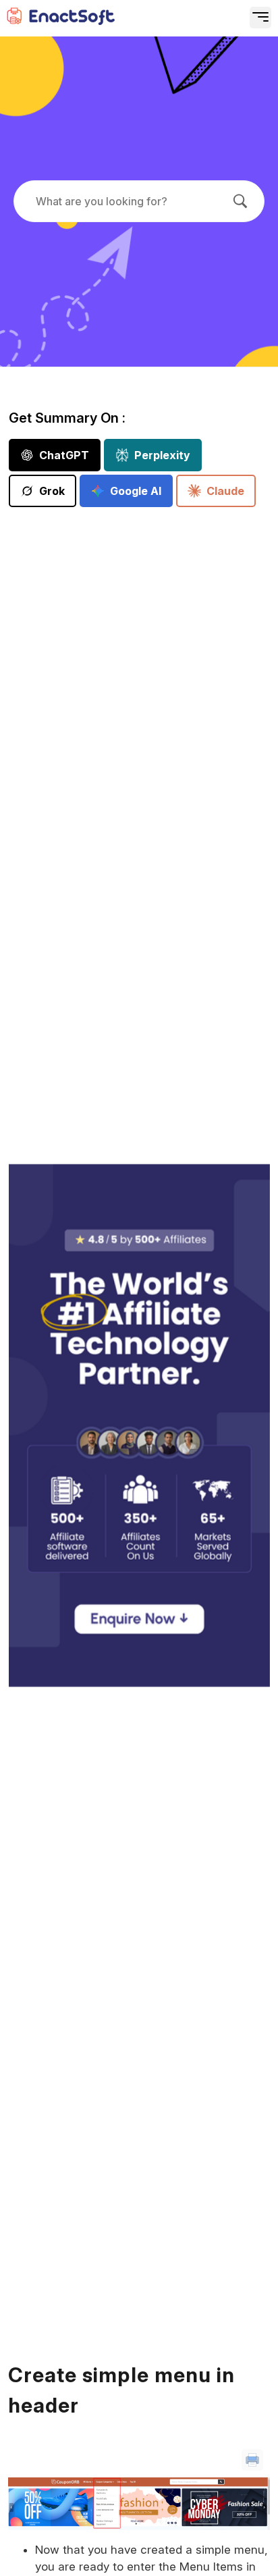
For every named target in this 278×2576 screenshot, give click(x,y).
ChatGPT (64, 455)
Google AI (136, 491)
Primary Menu (215, 24)
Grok (52, 491)
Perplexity (162, 455)
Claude (225, 491)
